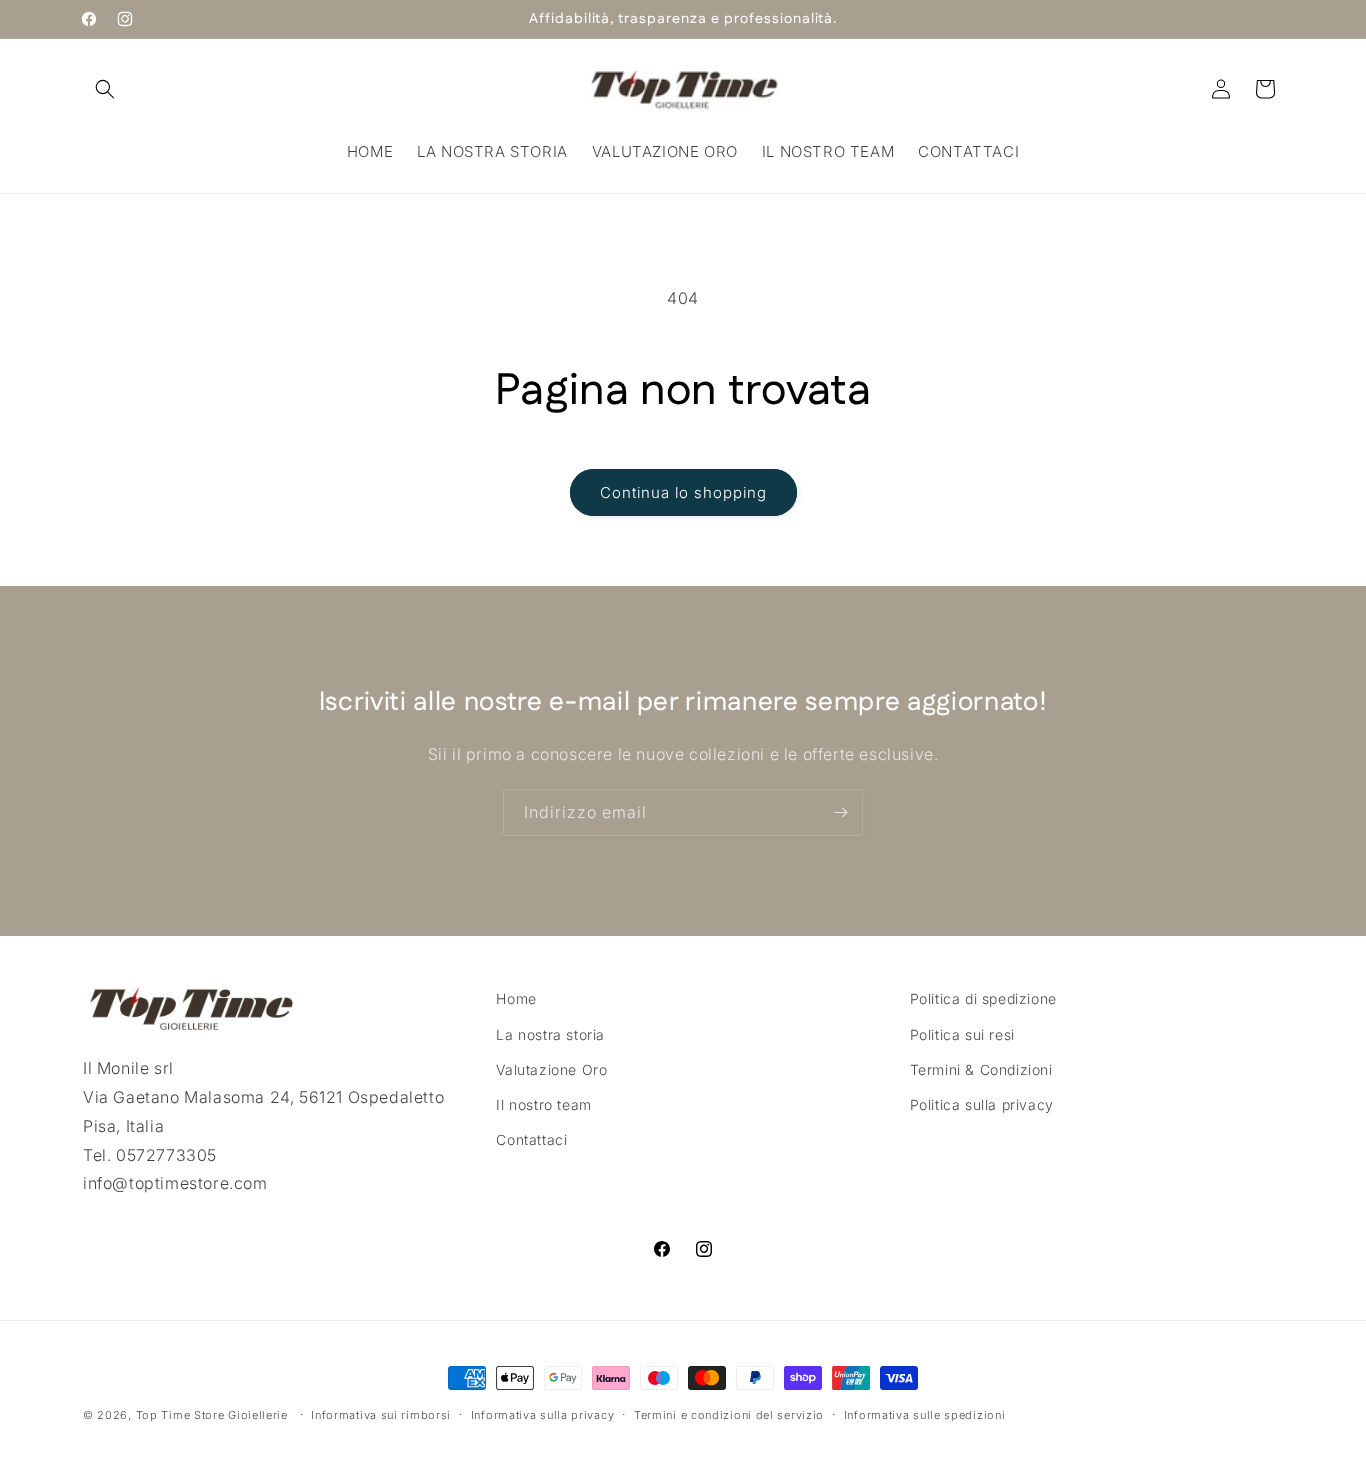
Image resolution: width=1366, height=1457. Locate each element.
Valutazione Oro (551, 1068)
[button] (105, 89)
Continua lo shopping (683, 492)
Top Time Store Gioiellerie (212, 1415)
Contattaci (531, 1139)
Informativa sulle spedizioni (925, 1414)
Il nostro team (543, 1103)
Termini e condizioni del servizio (729, 1414)
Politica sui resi (962, 1033)
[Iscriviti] (840, 812)
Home (516, 998)
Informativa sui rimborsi (381, 1414)
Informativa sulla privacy (543, 1414)
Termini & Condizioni (981, 1068)
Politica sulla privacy (982, 1103)
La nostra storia (550, 1033)
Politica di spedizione (983, 998)
